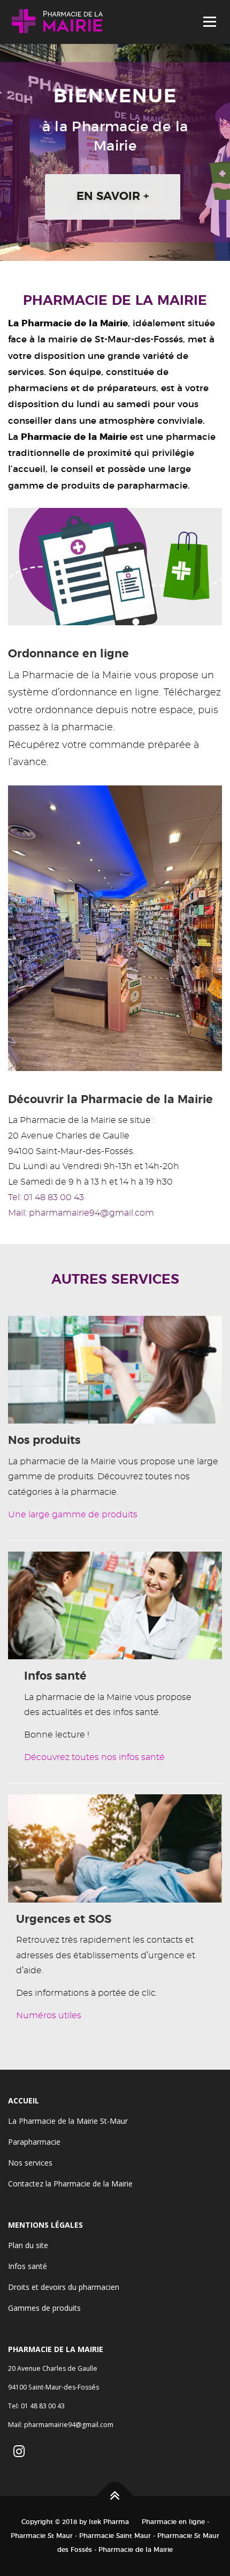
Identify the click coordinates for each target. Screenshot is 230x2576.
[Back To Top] (115, 2496)
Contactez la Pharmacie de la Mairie (70, 2184)
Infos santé (28, 2266)
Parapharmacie (34, 2142)
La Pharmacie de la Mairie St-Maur (68, 2121)
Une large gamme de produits (73, 1515)
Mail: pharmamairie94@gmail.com (81, 1213)
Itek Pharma (109, 2522)
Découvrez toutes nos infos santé (94, 1757)
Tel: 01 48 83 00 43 (46, 1197)
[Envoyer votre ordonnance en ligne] (115, 565)
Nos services (30, 2163)
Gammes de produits (44, 2308)
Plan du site (28, 2245)
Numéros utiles (49, 2016)
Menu (209, 22)
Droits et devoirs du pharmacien (64, 2287)
